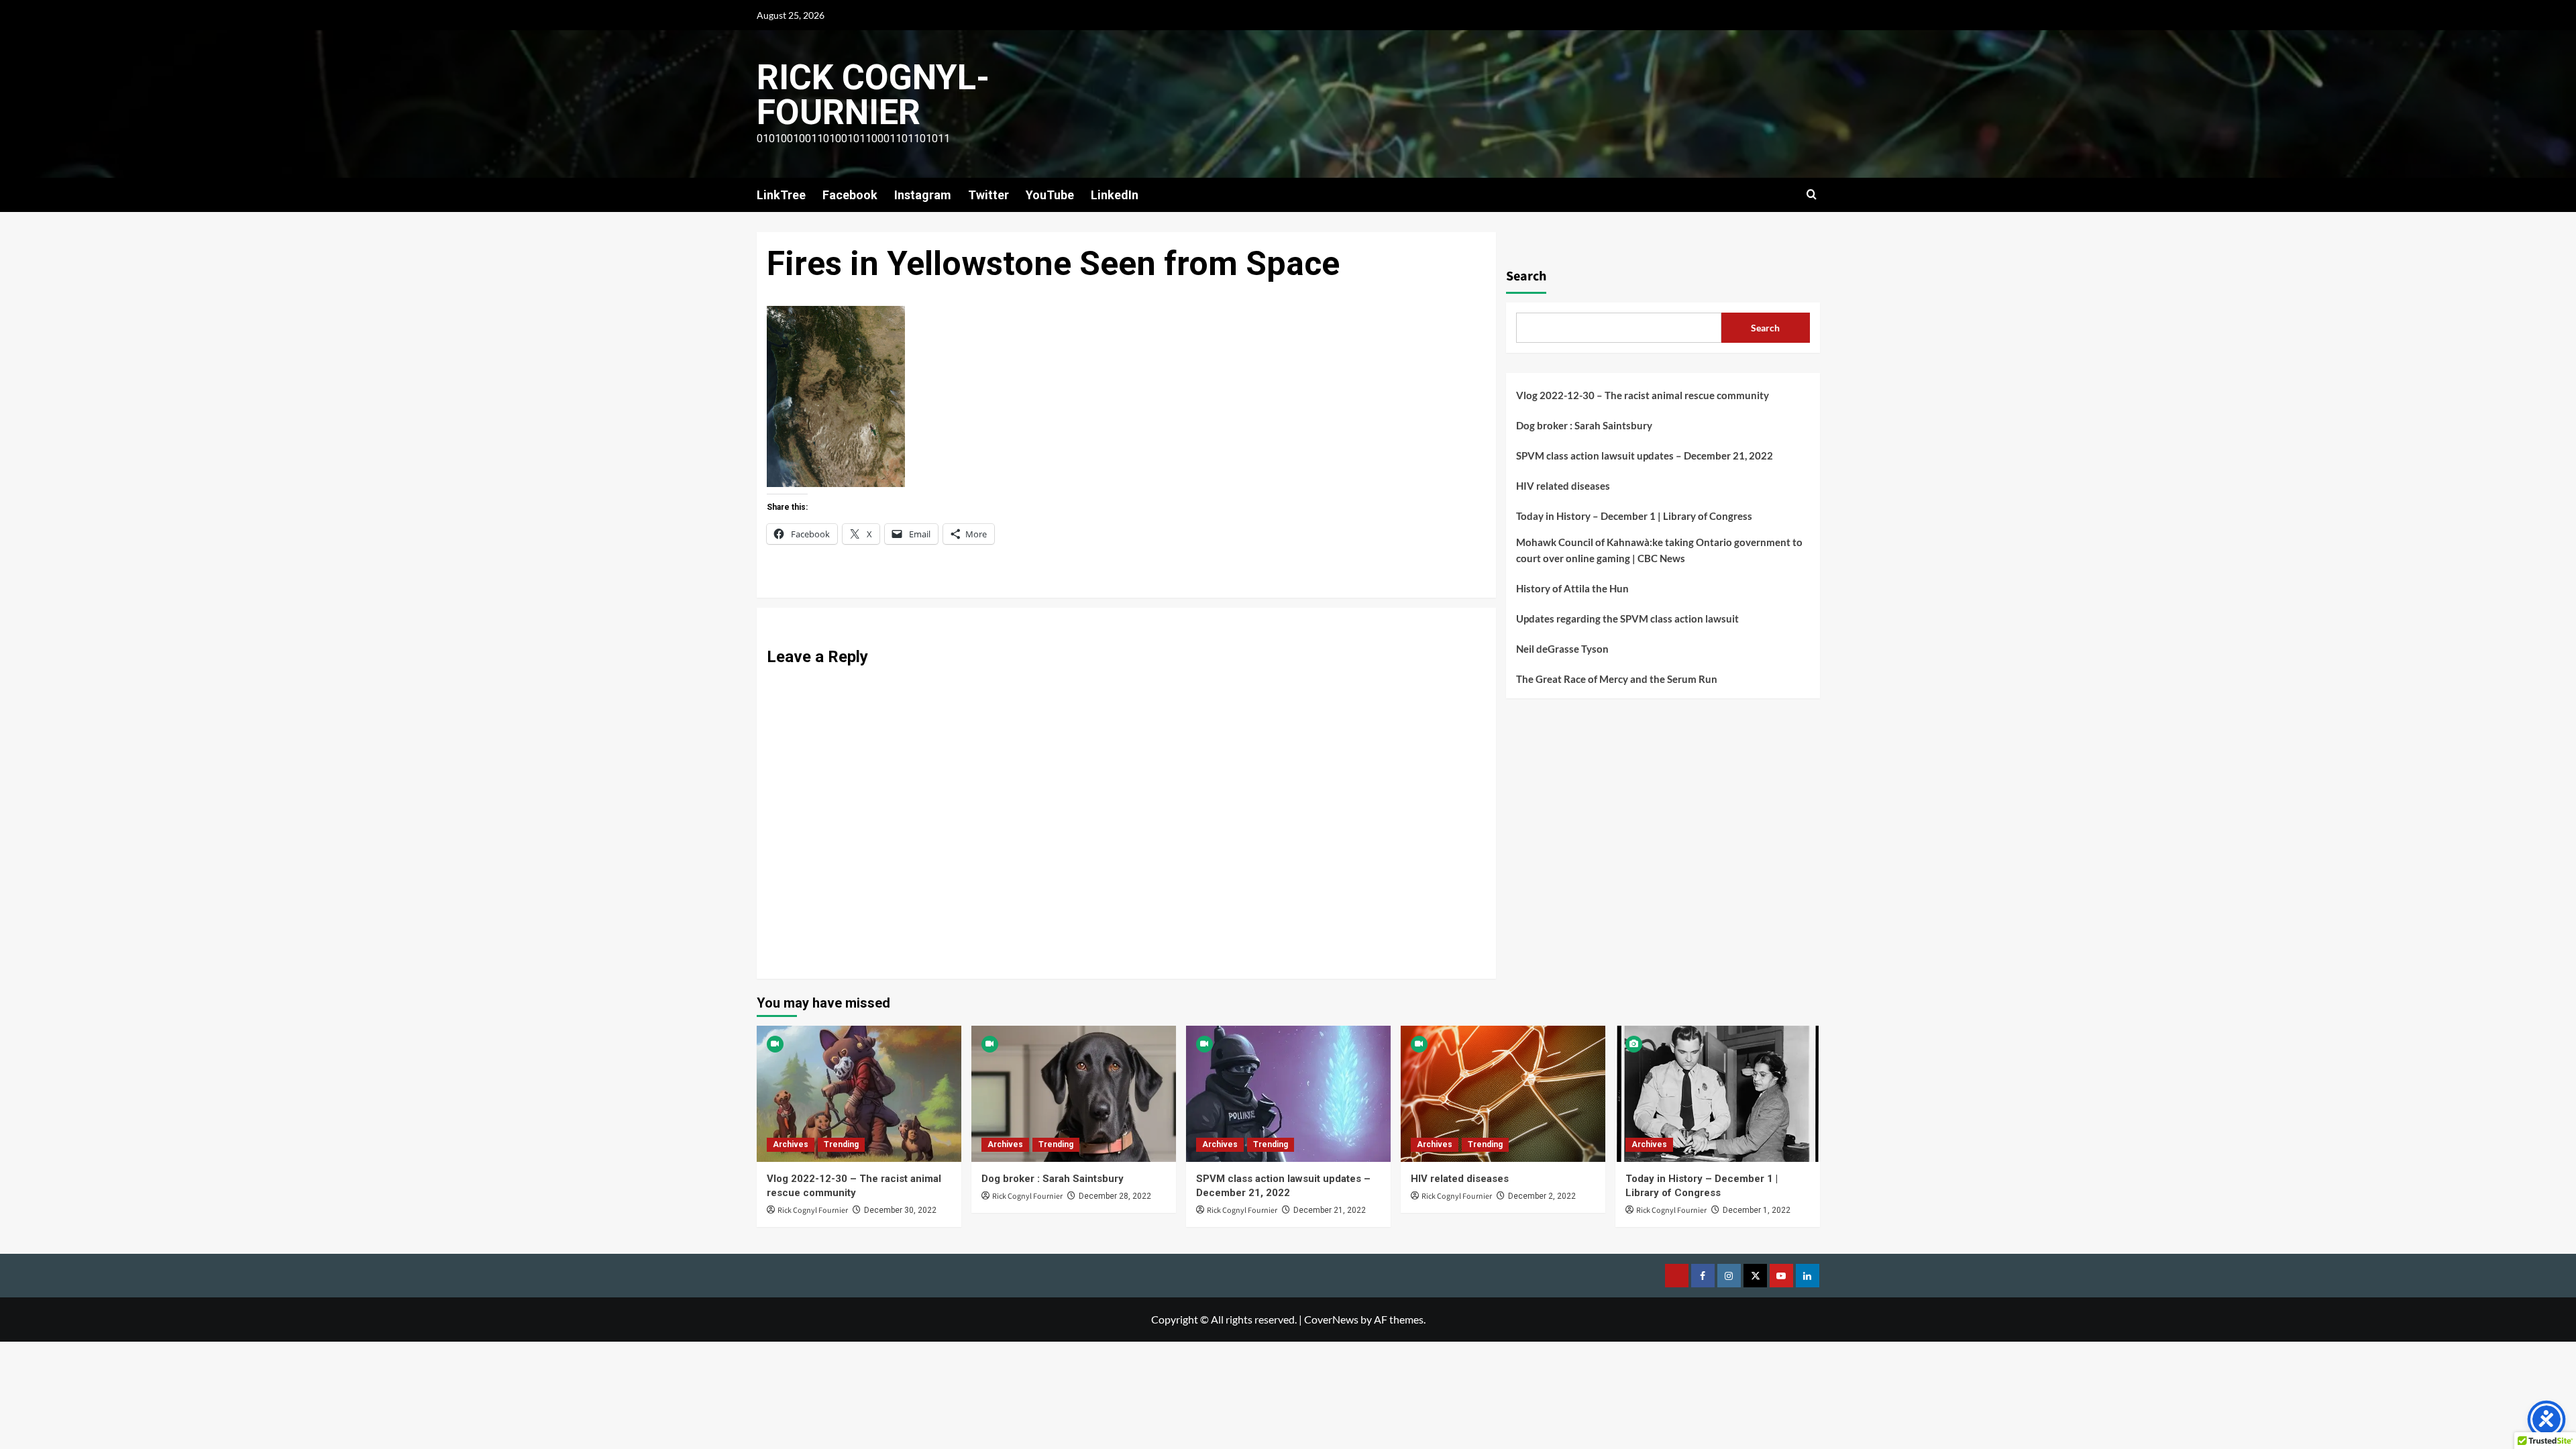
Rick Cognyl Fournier (813, 1211)
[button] (1812, 195)
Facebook (850, 195)
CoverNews (1331, 1319)
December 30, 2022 (900, 1210)
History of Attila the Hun (1572, 588)
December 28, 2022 (1115, 1196)
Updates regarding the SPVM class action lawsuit (1627, 619)
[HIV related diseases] (1503, 1094)
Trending (841, 1144)
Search (1526, 276)
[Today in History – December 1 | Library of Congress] (1718, 1094)
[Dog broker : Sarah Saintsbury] (1074, 1094)
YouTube (1050, 195)
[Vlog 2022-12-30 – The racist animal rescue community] (859, 1094)
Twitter (988, 195)
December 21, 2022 (1330, 1210)
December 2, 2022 (1542, 1196)
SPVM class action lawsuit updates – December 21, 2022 (1645, 455)
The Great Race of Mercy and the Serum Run (1617, 679)
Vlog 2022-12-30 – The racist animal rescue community (1643, 395)
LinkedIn (1115, 195)
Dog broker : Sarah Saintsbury (1584, 425)
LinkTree (781, 195)
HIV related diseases (1563, 486)
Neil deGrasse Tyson (1562, 649)
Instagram (923, 195)
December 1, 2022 (1757, 1210)
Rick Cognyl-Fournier (873, 95)
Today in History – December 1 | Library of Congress (1634, 516)
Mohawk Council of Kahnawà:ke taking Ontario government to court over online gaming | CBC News (1659, 550)
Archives (791, 1144)
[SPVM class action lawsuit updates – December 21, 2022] (1288, 1094)
